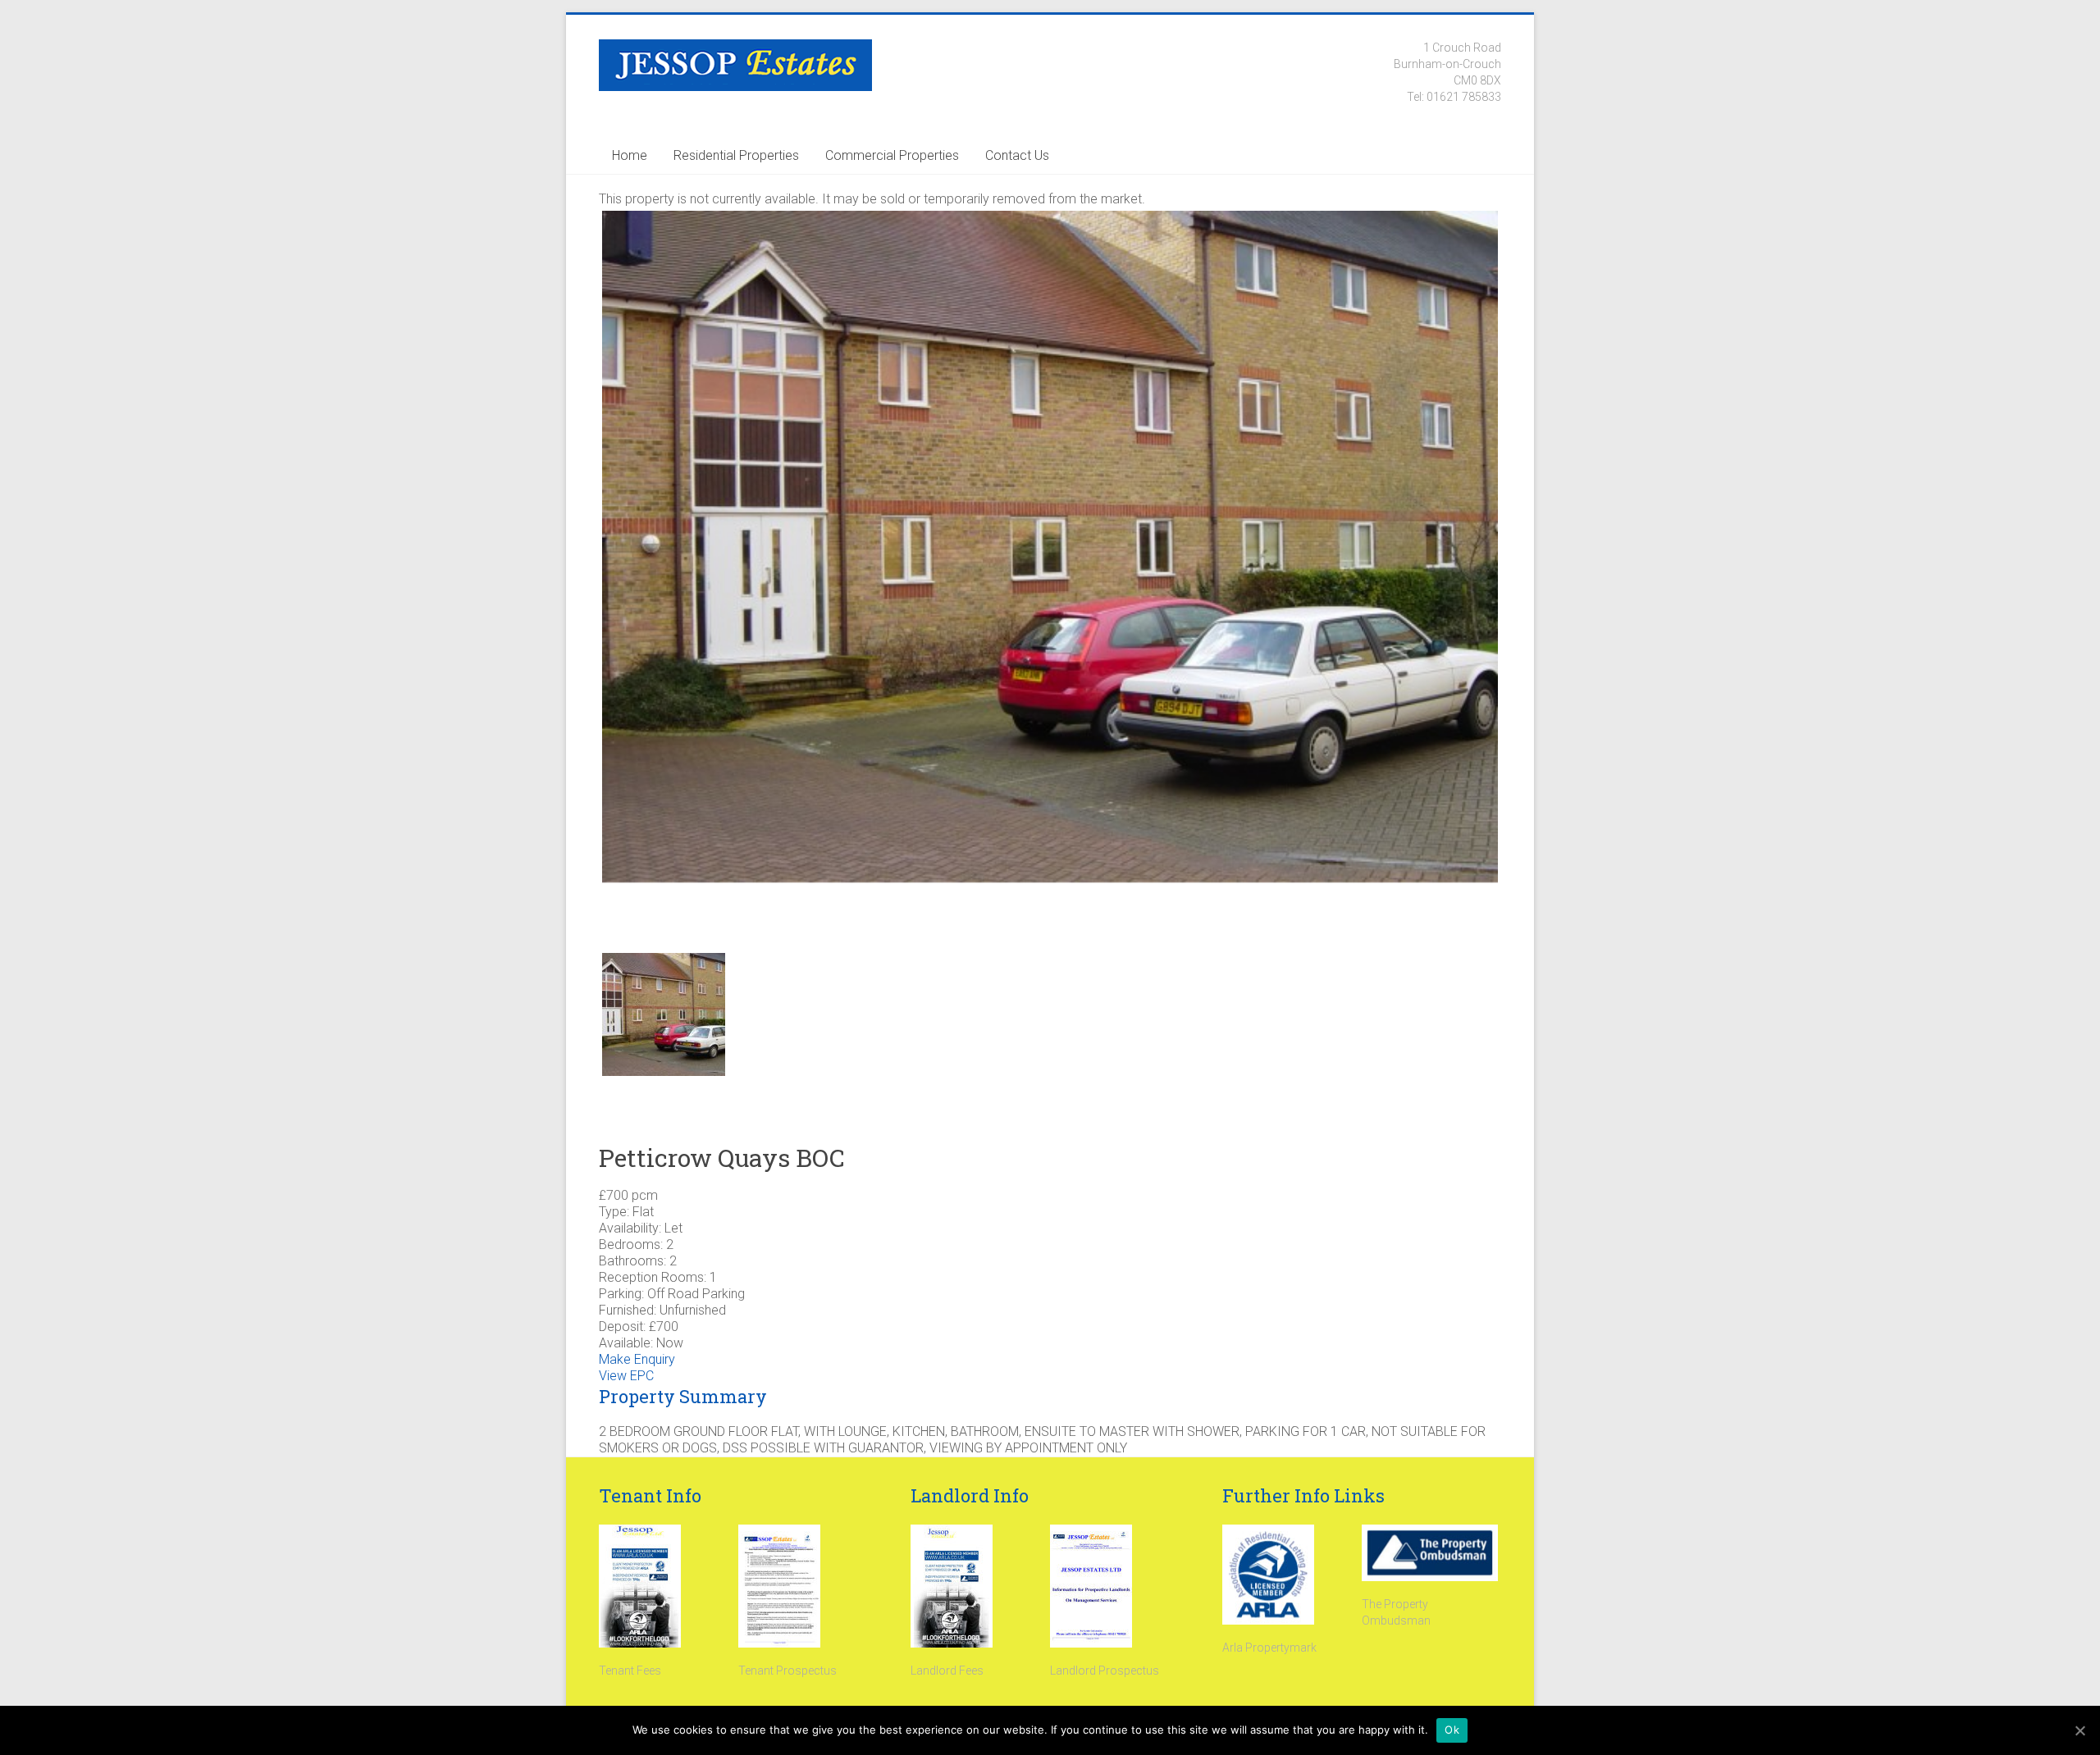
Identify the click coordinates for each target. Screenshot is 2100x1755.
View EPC (626, 1376)
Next (1525, 570)
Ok (1452, 1730)
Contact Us (1017, 155)
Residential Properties (736, 155)
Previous (575, 570)
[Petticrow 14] (1050, 547)
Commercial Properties (892, 155)
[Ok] (2079, 1730)
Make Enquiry (637, 1359)
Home (630, 155)
